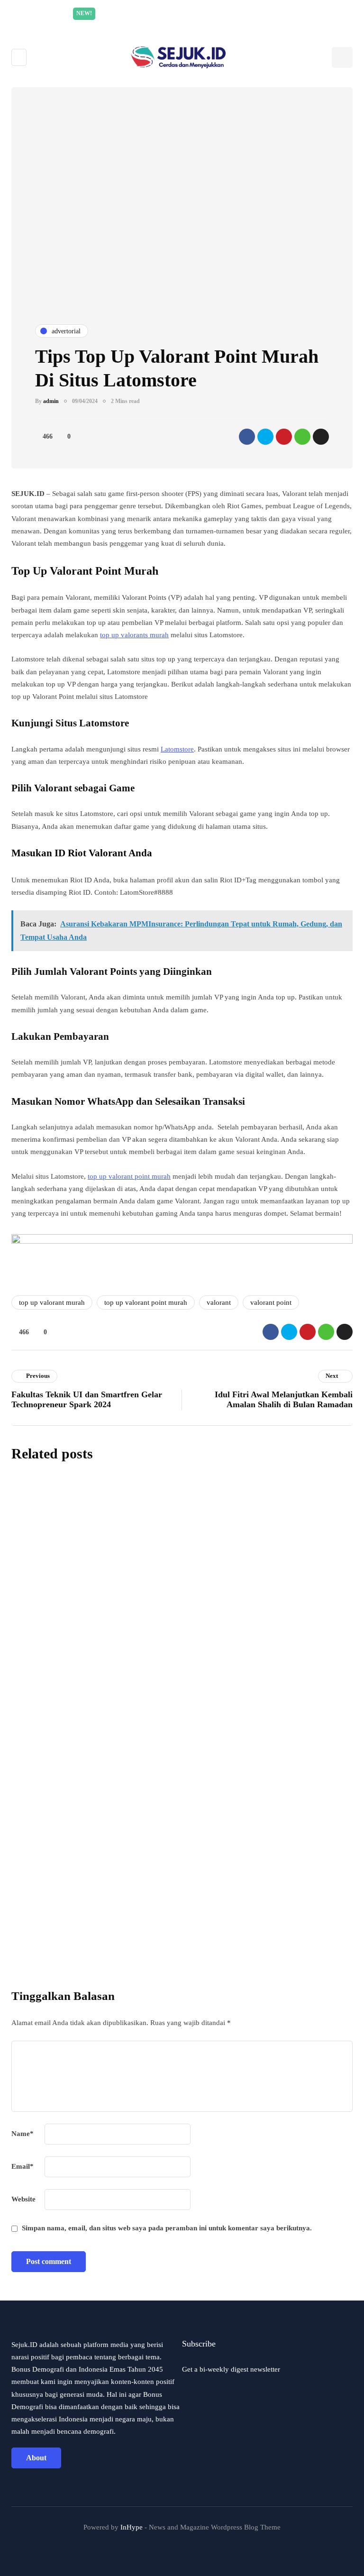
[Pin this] (284, 437)
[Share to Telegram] (321, 437)
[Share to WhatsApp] (302, 437)
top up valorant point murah (129, 1176)
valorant (219, 1302)
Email (23, 2166)
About (36, 2458)
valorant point (271, 1302)
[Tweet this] (265, 437)
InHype (132, 2527)
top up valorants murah (134, 635)
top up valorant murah (52, 1302)
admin (51, 401)
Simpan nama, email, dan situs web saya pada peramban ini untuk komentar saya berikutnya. (167, 2228)
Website (23, 2199)
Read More (272, 13)
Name (23, 2134)
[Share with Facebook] (247, 437)
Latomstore (177, 749)
